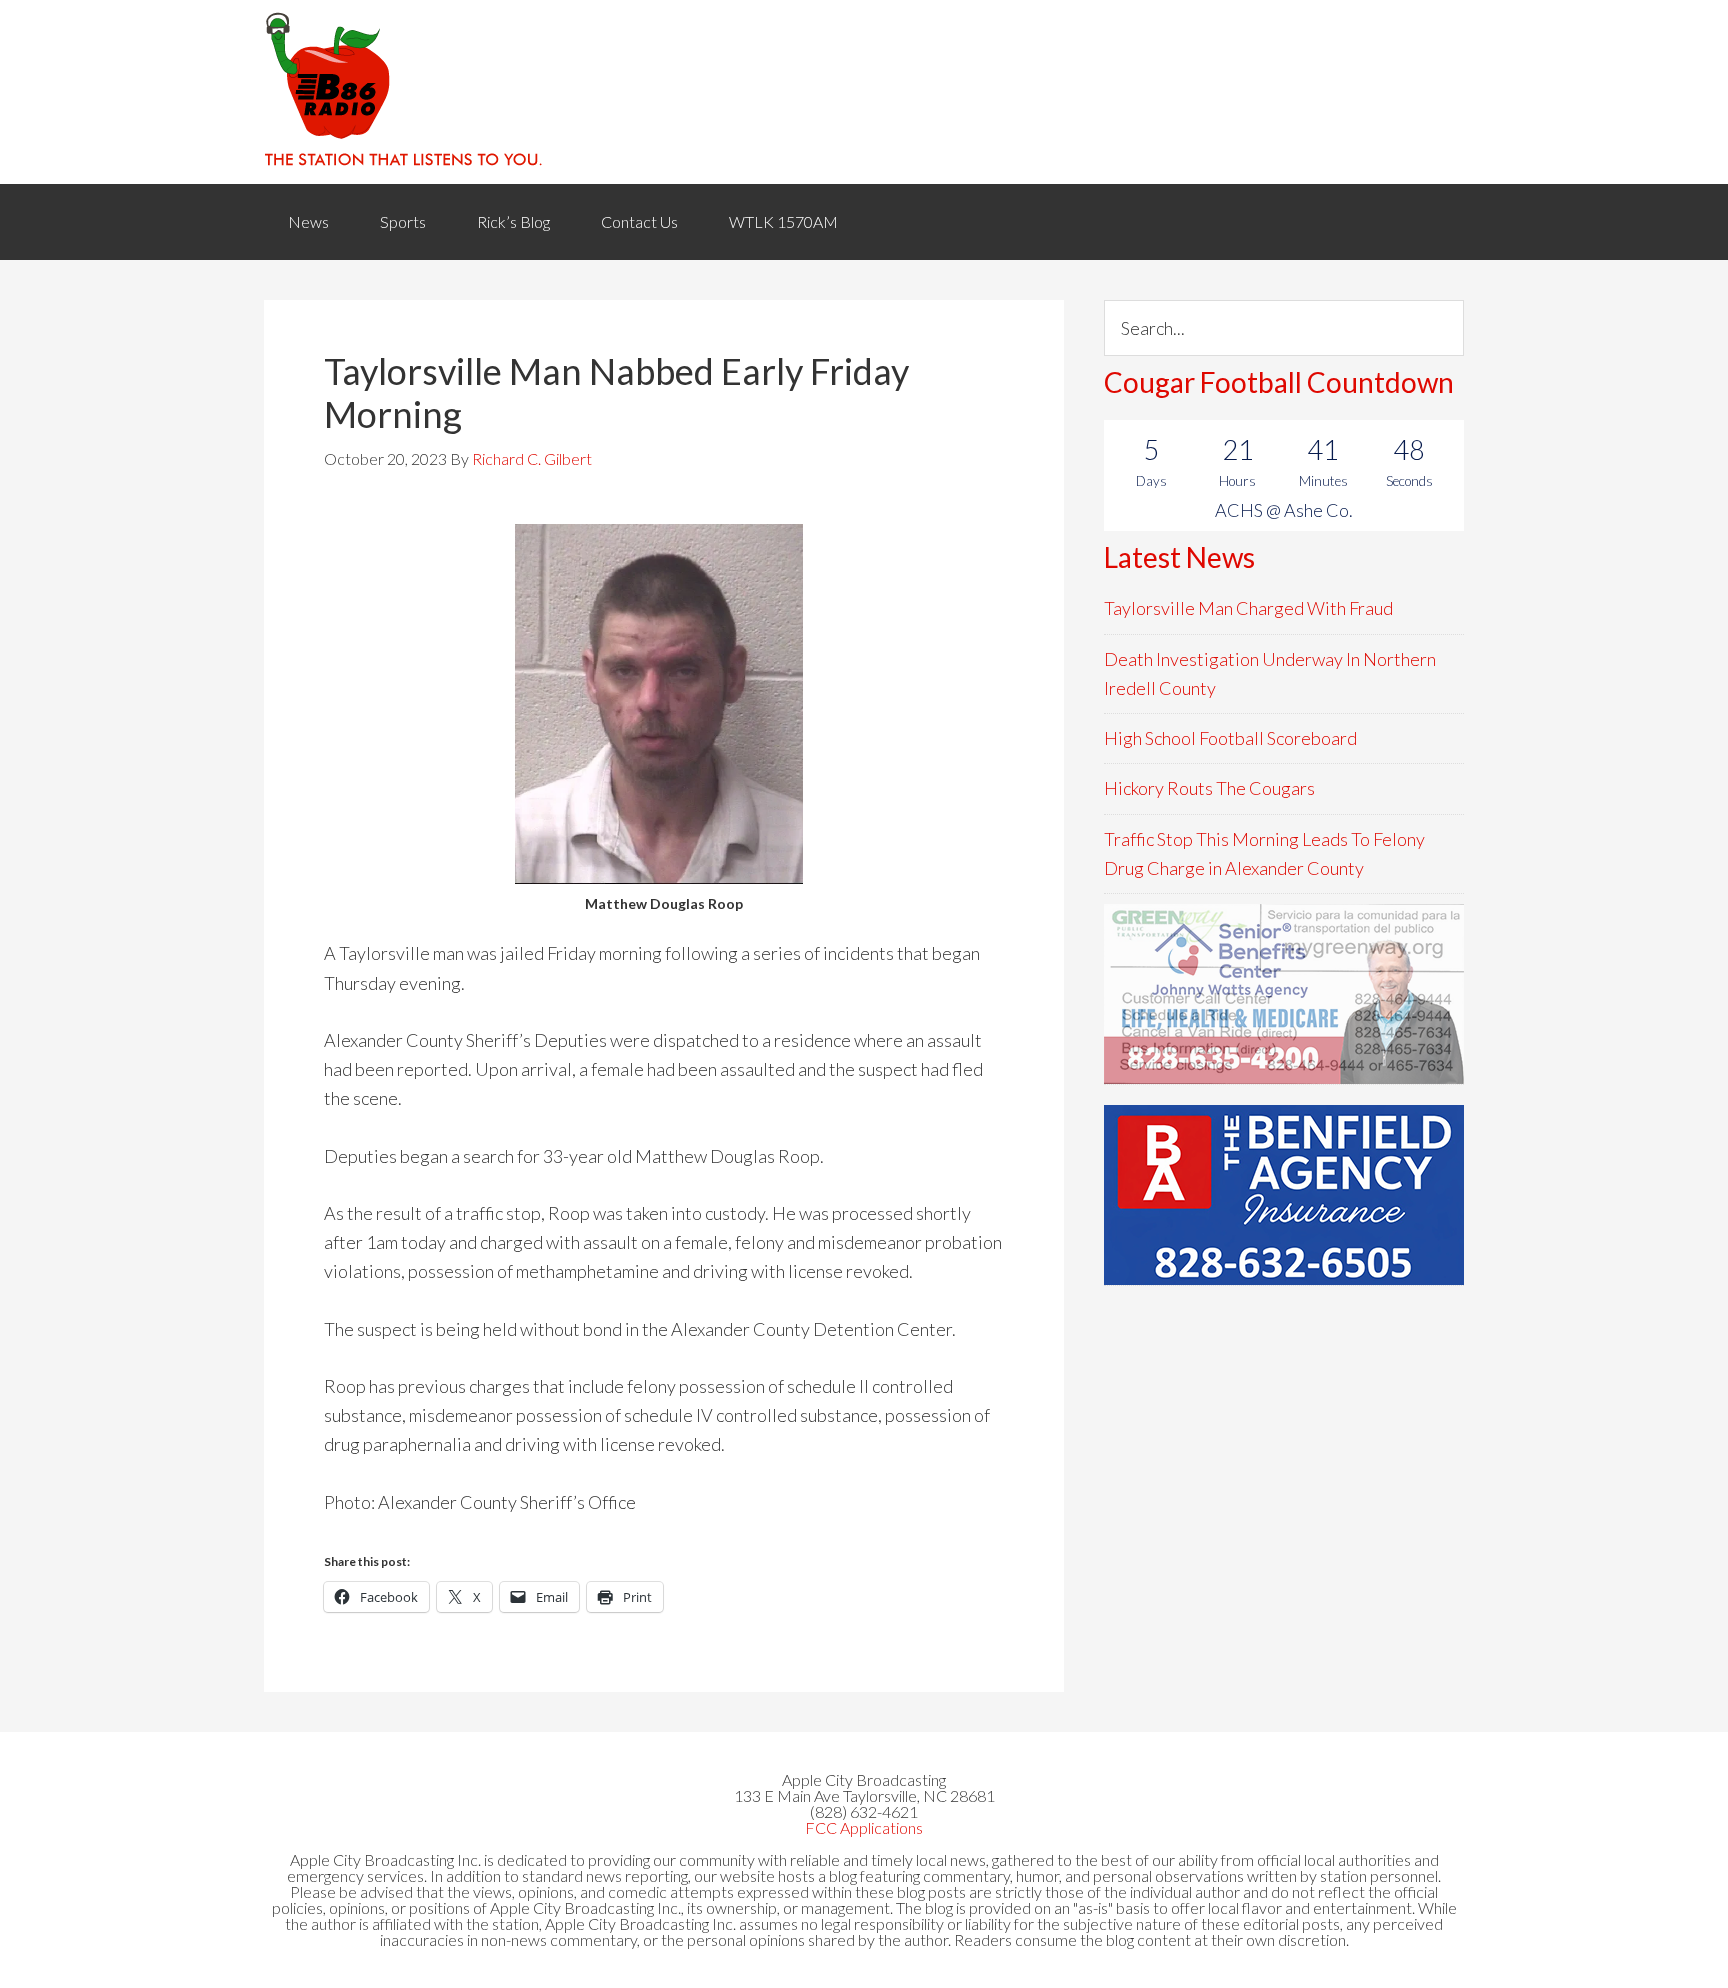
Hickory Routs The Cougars (1209, 788)
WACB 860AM (864, 92)
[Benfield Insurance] (1284, 1195)
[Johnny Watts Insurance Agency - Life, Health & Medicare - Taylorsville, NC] (1284, 994)
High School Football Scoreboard (1230, 738)
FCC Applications (864, 1827)
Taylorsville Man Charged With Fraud (1248, 608)
